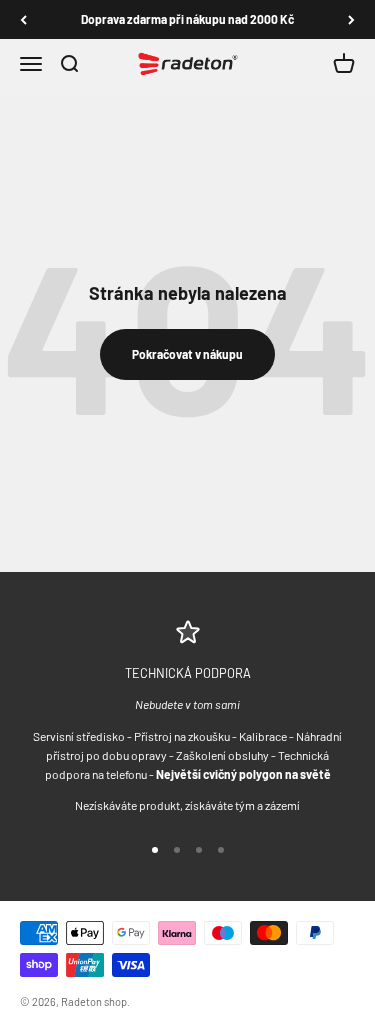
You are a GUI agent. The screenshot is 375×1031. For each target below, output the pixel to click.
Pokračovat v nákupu (187, 354)
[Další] (351, 19)
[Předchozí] (23, 19)
